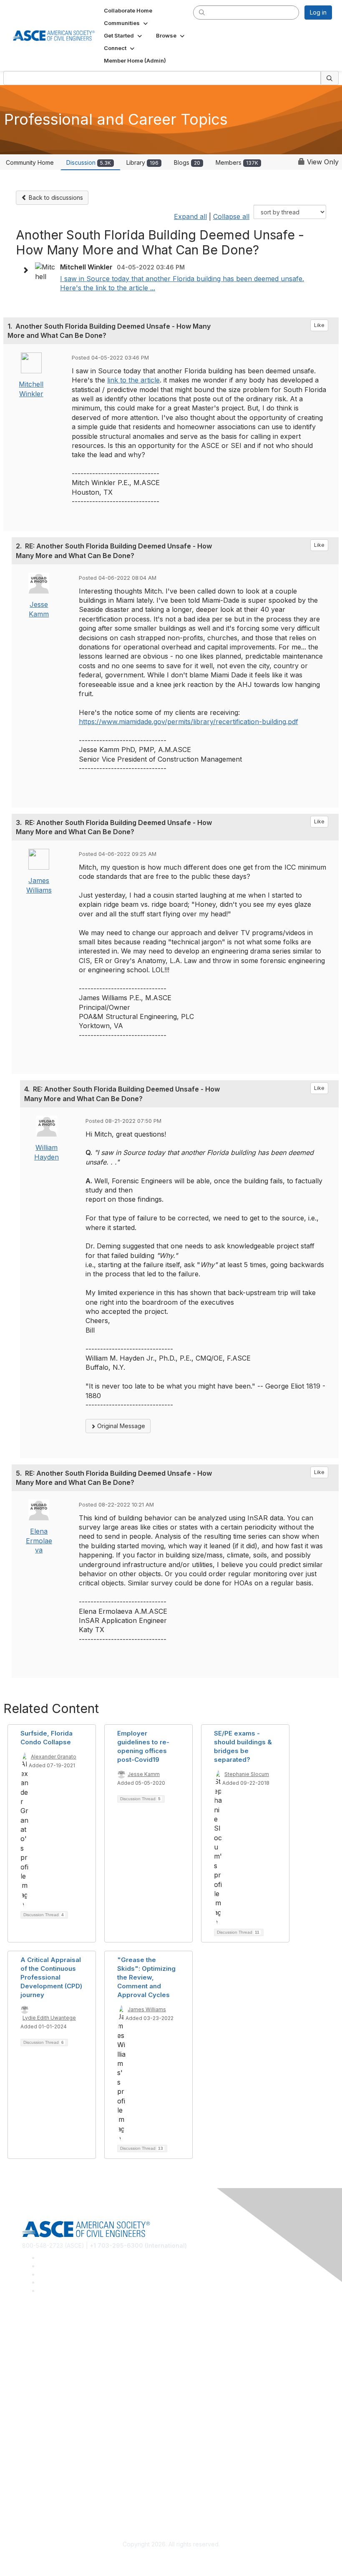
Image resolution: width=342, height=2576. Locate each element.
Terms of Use (41, 2497)
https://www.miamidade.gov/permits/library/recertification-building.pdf (189, 722)
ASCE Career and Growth (57, 2351)
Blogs (187, 162)
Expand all (190, 216)
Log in (318, 12)
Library (142, 162)
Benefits (33, 2424)
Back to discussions (55, 197)
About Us (35, 2484)
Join (28, 2411)
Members (237, 162)
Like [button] (319, 325)
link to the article (133, 380)
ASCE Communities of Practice (64, 2363)
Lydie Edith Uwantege (49, 2018)
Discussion (89, 162)
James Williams (147, 2009)
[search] (202, 12)
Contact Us (37, 2436)
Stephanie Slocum (247, 1774)
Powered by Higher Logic (171, 2560)
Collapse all (231, 216)
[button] (127, 23)
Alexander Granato (54, 1757)
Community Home (30, 162)
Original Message (120, 1426)
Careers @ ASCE (45, 2338)
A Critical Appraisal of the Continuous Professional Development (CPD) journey (51, 1977)
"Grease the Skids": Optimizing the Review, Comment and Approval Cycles (146, 1977)
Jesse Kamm (144, 1774)
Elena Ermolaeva (39, 1541)
